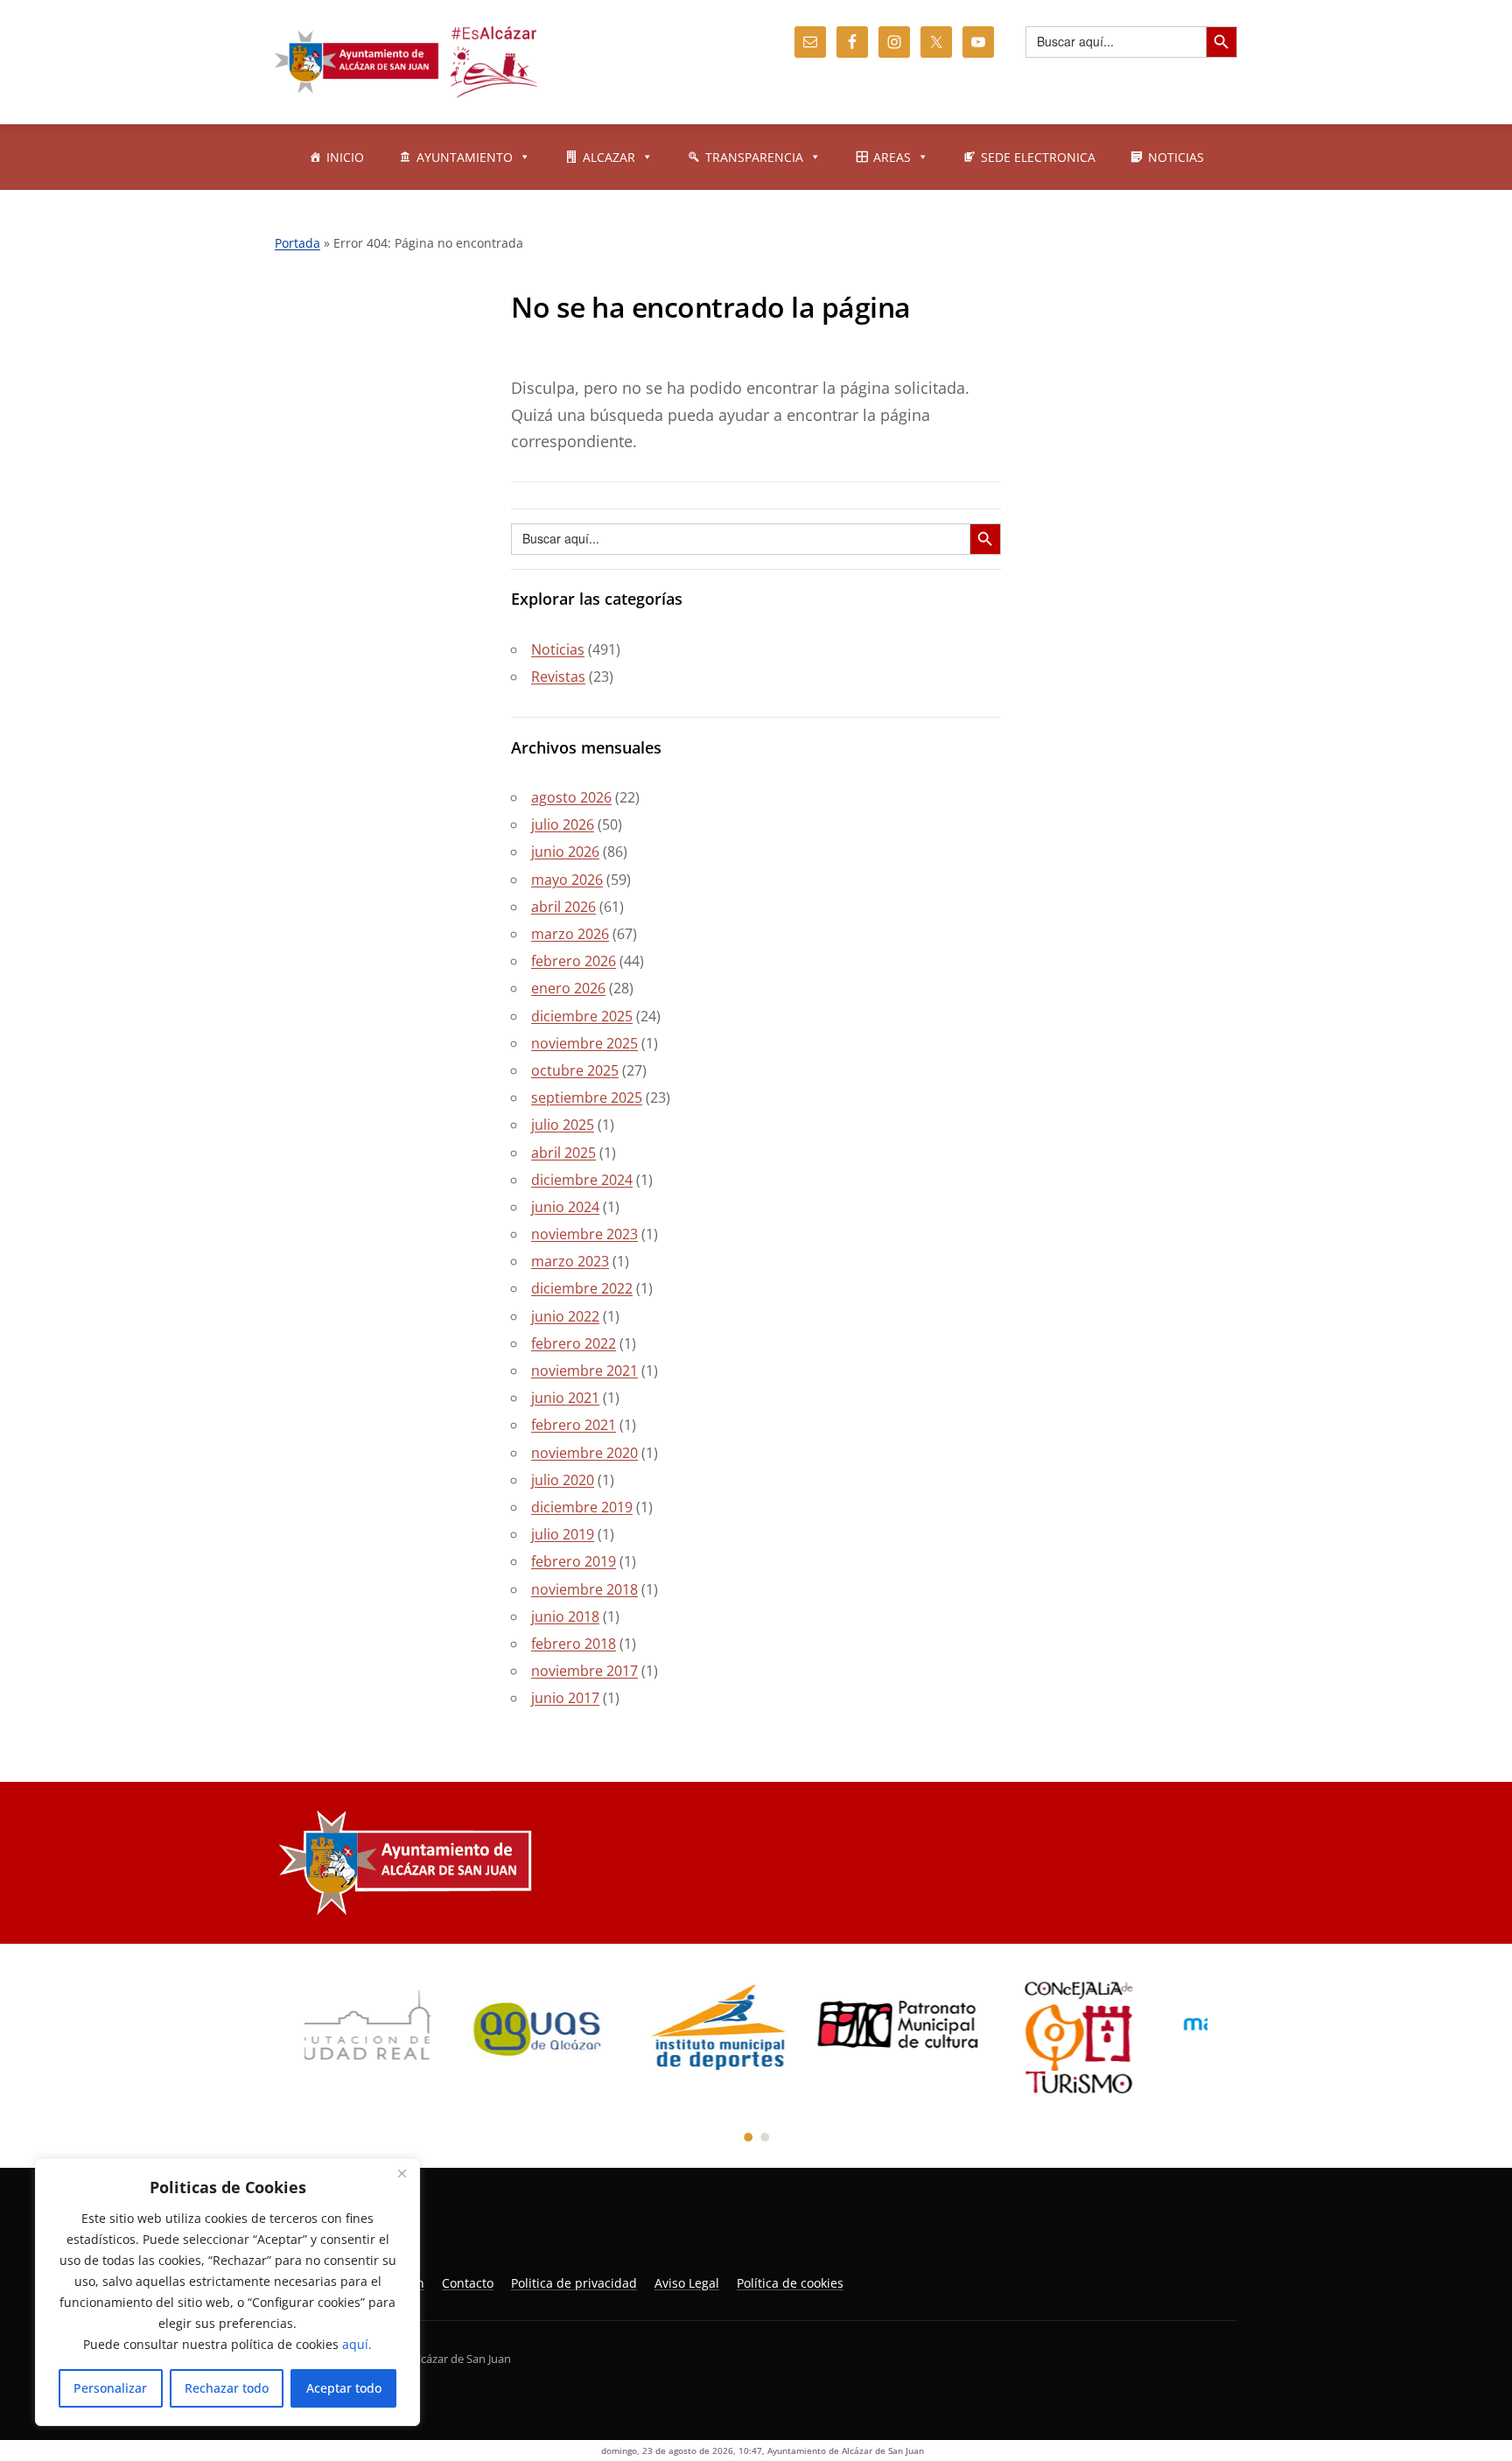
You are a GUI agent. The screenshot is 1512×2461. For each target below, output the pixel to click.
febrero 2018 (574, 1644)
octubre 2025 (575, 1070)
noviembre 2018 (584, 1589)
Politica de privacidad (574, 2283)
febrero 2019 (574, 1561)
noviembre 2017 (584, 1671)
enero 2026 (568, 988)
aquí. (357, 2344)
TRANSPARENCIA (754, 157)
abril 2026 (563, 907)
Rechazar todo (227, 2388)
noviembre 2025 (584, 1043)
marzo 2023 (570, 1261)
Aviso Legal (687, 2283)
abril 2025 (563, 1153)
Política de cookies (790, 2283)
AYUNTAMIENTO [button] (465, 157)
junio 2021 (565, 1398)
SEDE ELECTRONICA (1038, 157)
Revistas (558, 677)
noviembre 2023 (584, 1234)
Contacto (468, 2283)
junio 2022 (565, 1316)
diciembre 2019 (582, 1507)
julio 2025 (563, 1125)
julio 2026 (563, 824)
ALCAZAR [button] (609, 157)
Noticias (558, 649)
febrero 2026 (574, 961)
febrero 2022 (574, 1343)
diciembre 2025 (582, 1016)
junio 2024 (565, 1207)
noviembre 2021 (584, 1371)
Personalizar (110, 2388)
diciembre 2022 (582, 1288)
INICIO (345, 157)
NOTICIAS (1176, 157)
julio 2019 (563, 1534)
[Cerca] (402, 2173)
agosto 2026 (571, 797)
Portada (297, 243)
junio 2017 (565, 1698)
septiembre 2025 (587, 1097)
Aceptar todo (344, 2388)
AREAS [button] (892, 157)
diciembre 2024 (582, 1180)
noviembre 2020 (584, 1453)
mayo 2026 (567, 880)
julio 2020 (563, 1480)
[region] (227, 2292)
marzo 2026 (570, 934)
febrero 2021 (574, 1425)
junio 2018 (565, 1616)
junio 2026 (565, 852)
